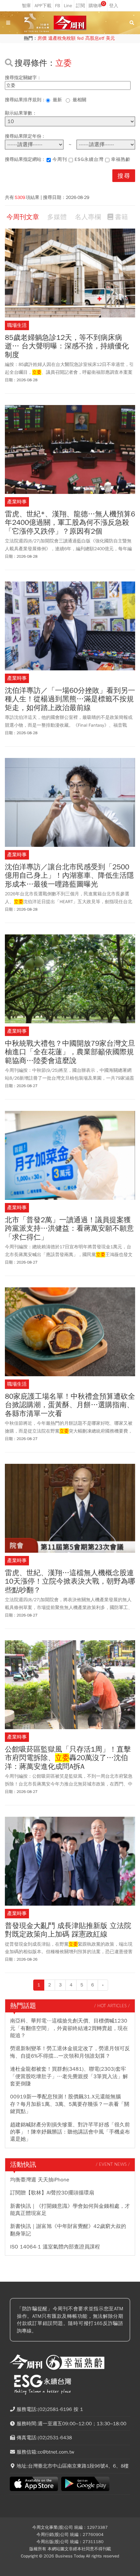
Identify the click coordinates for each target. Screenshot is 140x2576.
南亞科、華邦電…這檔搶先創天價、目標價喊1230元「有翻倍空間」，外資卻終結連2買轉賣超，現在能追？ (69, 2028)
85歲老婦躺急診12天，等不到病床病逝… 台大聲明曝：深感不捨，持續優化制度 (67, 346)
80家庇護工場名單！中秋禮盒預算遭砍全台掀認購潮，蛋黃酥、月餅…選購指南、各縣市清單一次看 (70, 1405)
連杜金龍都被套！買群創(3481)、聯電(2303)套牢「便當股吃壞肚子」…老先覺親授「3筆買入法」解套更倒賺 (69, 2076)
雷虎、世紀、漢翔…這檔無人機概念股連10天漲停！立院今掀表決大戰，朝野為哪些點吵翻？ (70, 1582)
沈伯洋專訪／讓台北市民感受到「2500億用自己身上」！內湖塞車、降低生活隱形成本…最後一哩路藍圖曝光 (69, 876)
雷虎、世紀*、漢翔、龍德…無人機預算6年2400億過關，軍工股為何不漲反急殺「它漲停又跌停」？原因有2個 (70, 523)
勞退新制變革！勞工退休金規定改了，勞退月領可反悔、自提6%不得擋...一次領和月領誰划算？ (70, 2052)
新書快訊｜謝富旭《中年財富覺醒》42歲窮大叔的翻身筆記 (68, 2230)
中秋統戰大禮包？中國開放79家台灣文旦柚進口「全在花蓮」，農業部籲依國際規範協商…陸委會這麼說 (70, 1052)
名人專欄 (88, 217)
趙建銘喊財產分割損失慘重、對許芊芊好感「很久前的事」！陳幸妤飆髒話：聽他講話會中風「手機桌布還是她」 (70, 2132)
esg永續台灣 (89, 159)
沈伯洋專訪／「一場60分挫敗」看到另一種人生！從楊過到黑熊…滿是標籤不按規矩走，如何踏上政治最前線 (70, 699)
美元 (110, 38)
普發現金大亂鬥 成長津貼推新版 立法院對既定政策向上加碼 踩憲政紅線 (68, 1930)
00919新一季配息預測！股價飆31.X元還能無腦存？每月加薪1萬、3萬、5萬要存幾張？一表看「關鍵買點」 (70, 2104)
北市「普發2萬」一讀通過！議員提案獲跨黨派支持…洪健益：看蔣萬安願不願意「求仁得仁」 (69, 1229)
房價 (42, 38)
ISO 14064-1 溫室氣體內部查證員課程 (55, 2247)
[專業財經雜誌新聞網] (70, 23)
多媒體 (57, 217)
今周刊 (60, 159)
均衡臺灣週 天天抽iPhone (40, 2180)
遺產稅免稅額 (62, 38)
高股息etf (95, 38)
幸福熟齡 (121, 159)
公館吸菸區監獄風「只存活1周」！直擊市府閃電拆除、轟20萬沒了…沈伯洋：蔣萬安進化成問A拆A (68, 1758)
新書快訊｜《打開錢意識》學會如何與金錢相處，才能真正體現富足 (70, 2210)
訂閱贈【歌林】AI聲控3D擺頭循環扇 (52, 2193)
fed (80, 38)
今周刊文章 (23, 217)
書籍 (121, 217)
